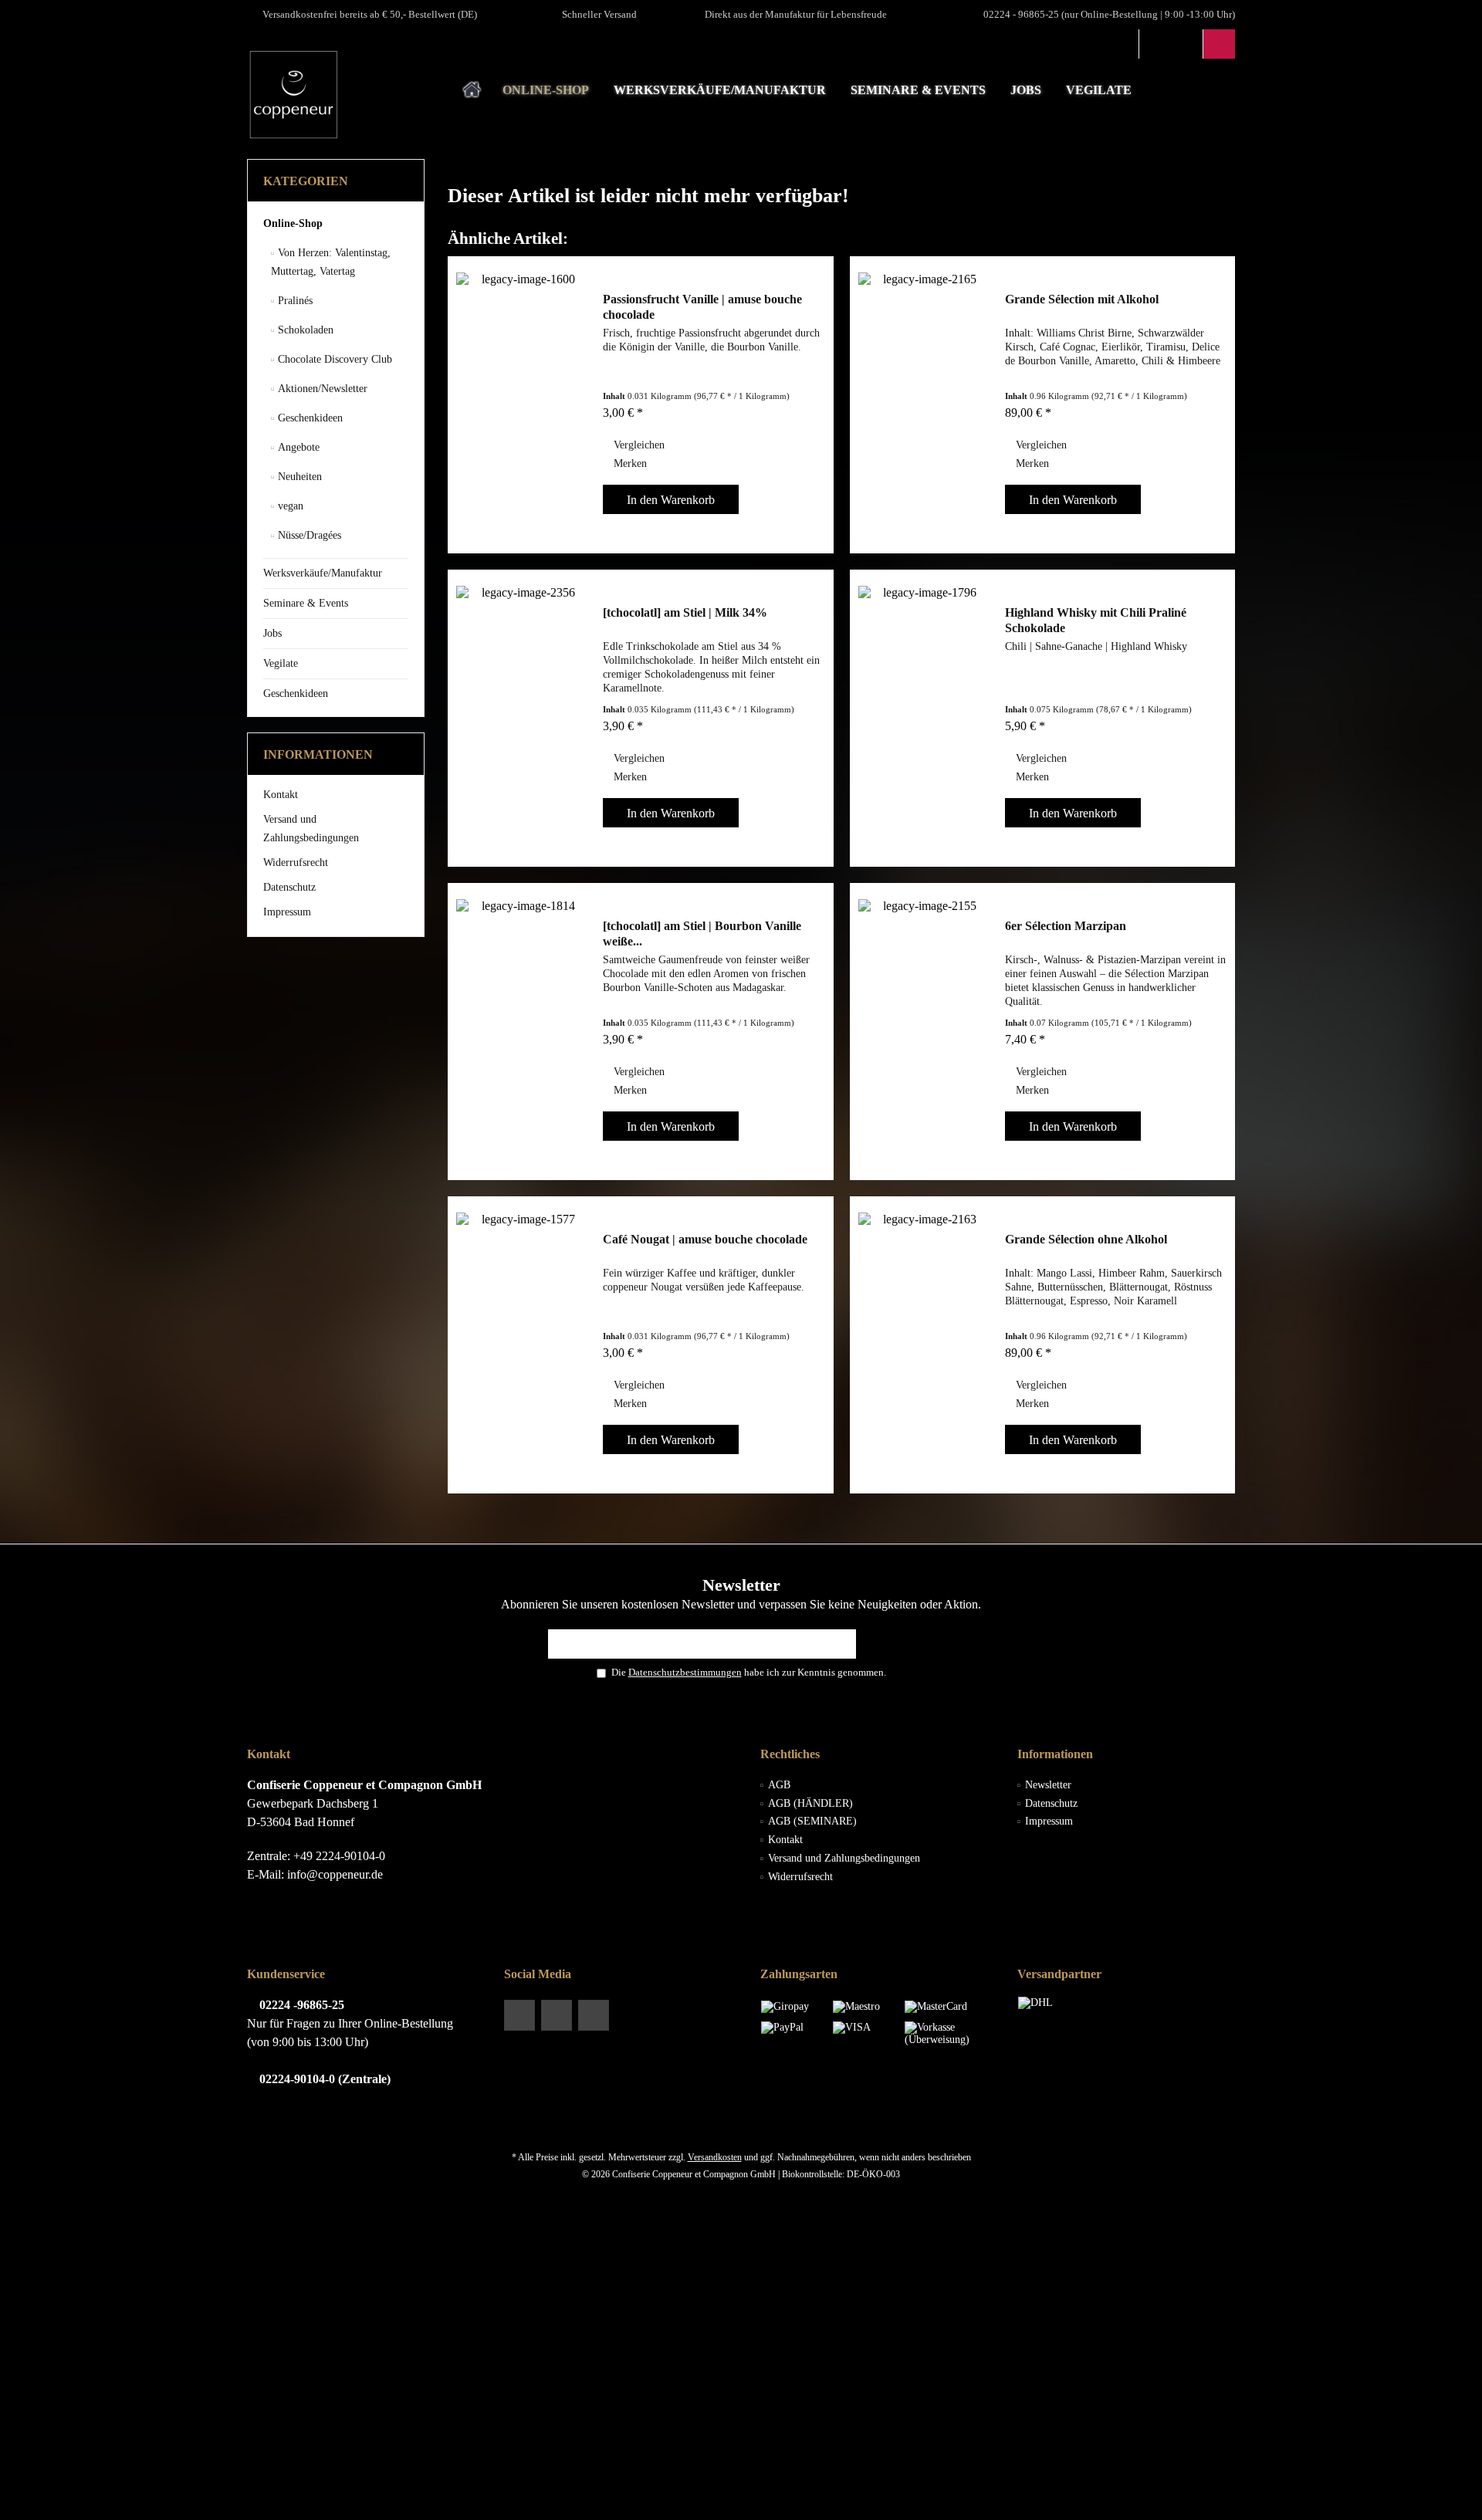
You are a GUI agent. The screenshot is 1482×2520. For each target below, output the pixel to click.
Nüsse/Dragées (308, 535)
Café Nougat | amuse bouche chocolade (705, 1239)
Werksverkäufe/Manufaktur (323, 573)
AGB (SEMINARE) (812, 1821)
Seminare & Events (306, 603)
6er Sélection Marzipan (1066, 926)
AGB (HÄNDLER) (810, 1803)
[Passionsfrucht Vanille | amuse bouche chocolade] (522, 405)
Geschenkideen (309, 418)
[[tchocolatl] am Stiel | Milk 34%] (522, 718)
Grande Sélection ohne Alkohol (1086, 1239)
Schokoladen (304, 330)
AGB (779, 1785)
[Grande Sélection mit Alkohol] (924, 405)
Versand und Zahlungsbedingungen (311, 829)
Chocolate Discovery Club (333, 359)
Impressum (287, 912)
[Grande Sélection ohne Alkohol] (924, 1345)
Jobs (272, 633)
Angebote (297, 447)
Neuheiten (298, 477)
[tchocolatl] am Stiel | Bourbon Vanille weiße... (702, 934)
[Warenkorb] (1219, 44)
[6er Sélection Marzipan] (924, 1032)
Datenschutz (289, 887)
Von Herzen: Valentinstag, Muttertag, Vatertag (331, 262)
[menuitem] (1219, 44)
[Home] (472, 91)
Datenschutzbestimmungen (685, 1672)
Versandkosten (715, 2157)
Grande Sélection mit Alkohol (1082, 299)
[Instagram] (594, 2015)
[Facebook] (519, 2015)
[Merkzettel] (1187, 44)
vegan (289, 506)
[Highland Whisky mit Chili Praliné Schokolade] (924, 718)
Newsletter (1048, 1785)
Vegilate (281, 663)
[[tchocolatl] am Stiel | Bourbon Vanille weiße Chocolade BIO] (522, 1032)
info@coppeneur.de (335, 1874)
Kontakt (281, 795)
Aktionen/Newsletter (321, 389)
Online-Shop (293, 223)
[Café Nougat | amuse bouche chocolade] (522, 1345)
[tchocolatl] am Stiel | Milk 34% (685, 612)
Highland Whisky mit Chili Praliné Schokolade (1096, 620)
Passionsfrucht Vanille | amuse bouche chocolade (702, 307)
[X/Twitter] (557, 2015)
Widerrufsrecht (296, 863)
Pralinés (294, 301)
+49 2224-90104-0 (339, 1856)
